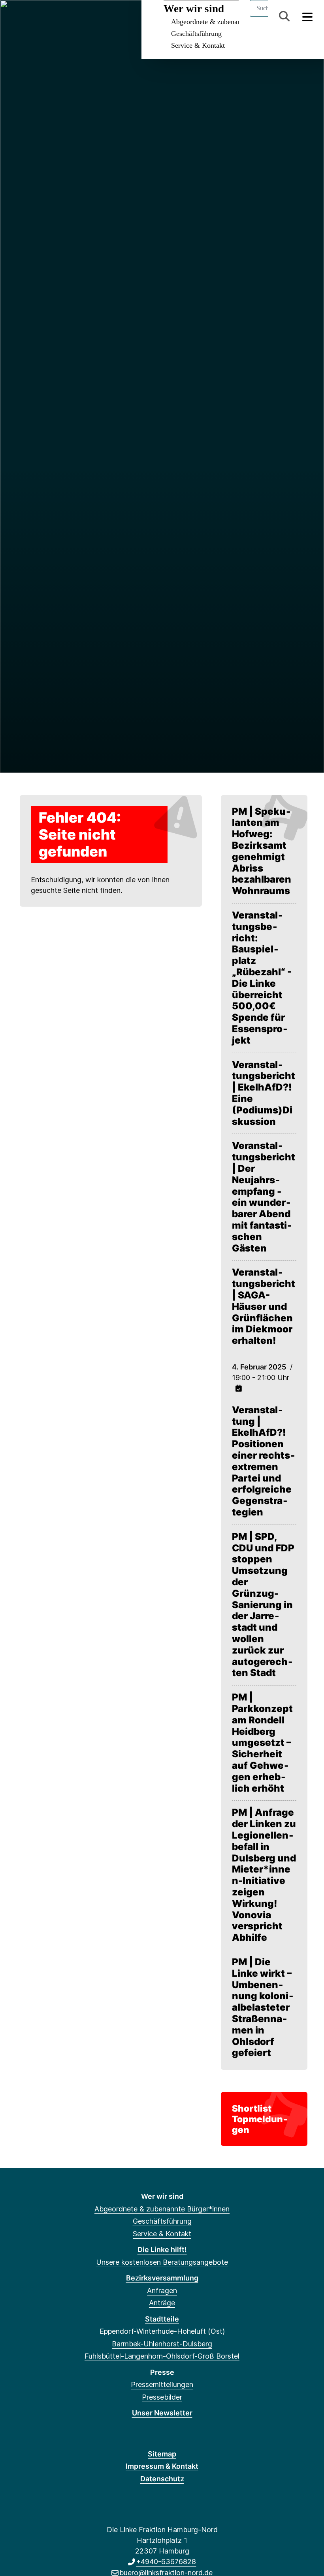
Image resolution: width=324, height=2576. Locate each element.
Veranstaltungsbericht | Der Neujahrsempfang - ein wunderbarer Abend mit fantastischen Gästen (264, 1197)
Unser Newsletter (162, 2413)
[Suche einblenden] (284, 16)
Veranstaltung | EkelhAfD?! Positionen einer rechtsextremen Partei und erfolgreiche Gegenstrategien (264, 1461)
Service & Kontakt (198, 45)
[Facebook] (15, 17)
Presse (162, 2372)
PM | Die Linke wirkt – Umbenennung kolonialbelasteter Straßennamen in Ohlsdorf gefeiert (263, 2007)
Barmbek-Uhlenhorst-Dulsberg (162, 2344)
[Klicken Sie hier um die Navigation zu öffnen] (308, 16)
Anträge (162, 2303)
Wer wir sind (162, 2196)
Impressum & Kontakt (162, 2466)
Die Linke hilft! (162, 2250)
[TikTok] (54, 17)
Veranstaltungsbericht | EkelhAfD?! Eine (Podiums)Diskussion (264, 1093)
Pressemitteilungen (162, 2384)
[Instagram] (41, 17)
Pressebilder (162, 2397)
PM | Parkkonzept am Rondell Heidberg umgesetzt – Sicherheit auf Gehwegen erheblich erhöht (262, 1743)
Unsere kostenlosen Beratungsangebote (162, 2262)
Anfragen (162, 2291)
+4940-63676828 (166, 2562)
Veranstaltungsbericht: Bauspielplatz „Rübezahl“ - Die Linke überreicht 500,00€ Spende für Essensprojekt (262, 978)
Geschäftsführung (196, 34)
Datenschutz (162, 2479)
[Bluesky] (28, 17)
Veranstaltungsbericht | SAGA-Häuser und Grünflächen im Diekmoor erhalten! (264, 1307)
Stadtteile (162, 2319)
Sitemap (162, 2454)
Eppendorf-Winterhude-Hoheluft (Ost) (162, 2331)
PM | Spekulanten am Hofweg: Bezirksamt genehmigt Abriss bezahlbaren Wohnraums (262, 851)
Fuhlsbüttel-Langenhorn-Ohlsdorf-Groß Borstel (162, 2356)
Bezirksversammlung (162, 2278)
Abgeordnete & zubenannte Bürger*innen (162, 2209)
